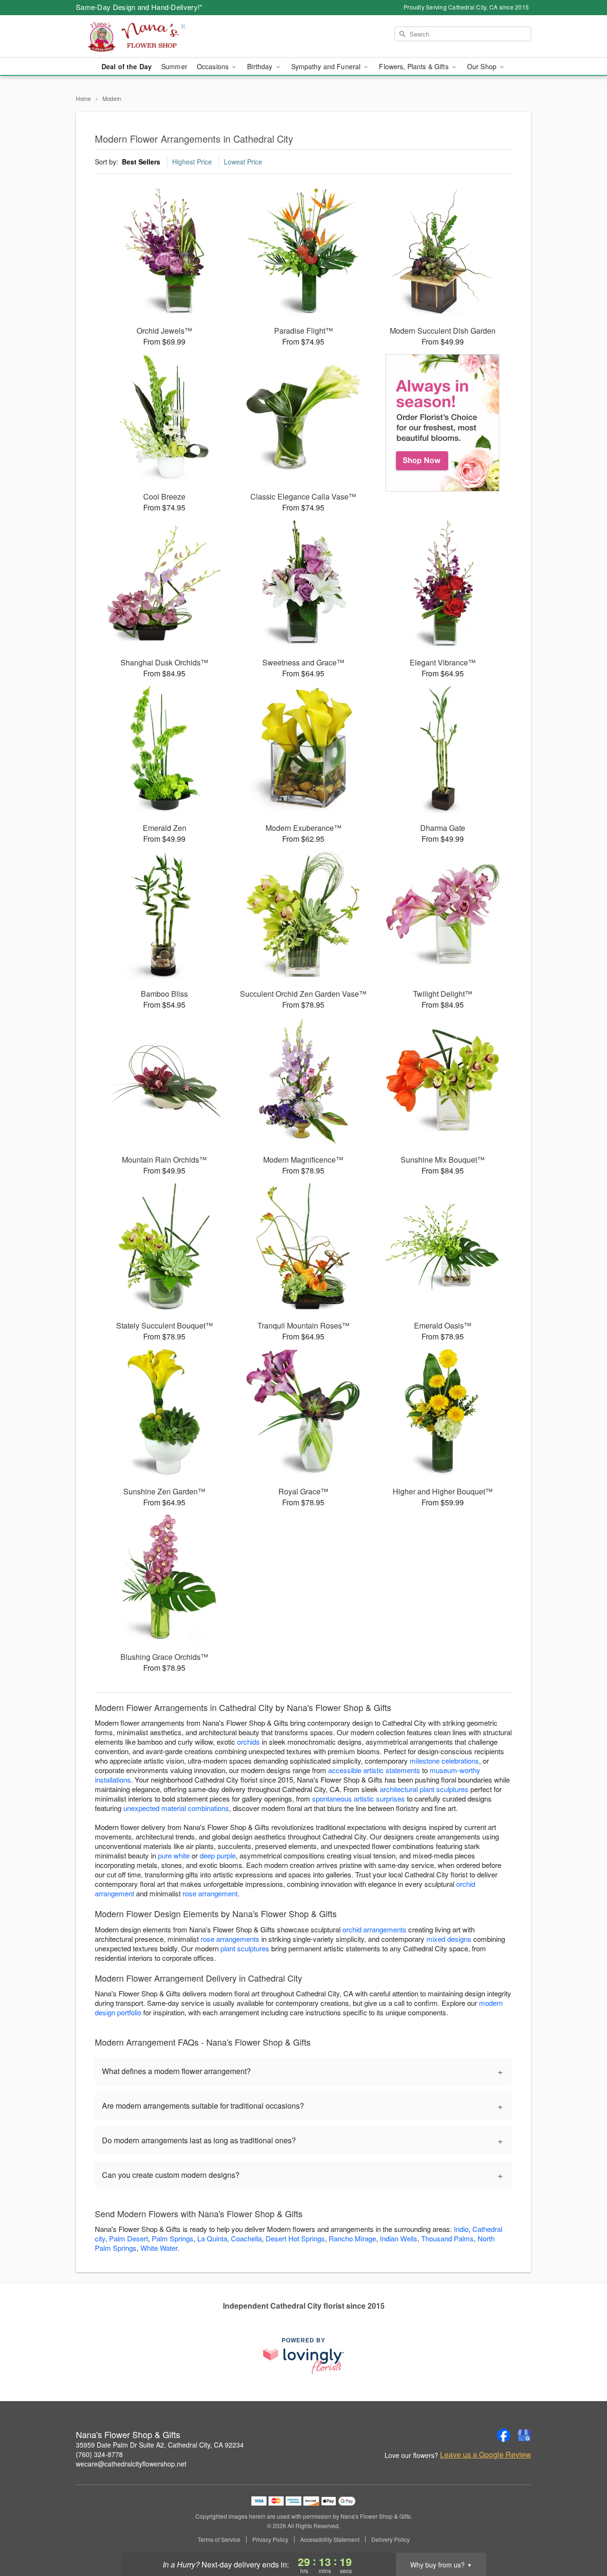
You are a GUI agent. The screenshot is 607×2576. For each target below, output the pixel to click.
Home (83, 98)
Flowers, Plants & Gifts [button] (414, 66)
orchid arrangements (374, 1929)
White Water (159, 2248)
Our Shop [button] (483, 66)
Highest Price (192, 162)
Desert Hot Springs (295, 2238)
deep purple (218, 1855)
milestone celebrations (444, 1761)
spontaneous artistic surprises (359, 1798)
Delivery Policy (391, 2540)
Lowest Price (243, 162)
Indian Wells (399, 2238)
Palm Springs (173, 2238)
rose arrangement (210, 1893)
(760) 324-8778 (99, 2454)
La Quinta (212, 2238)
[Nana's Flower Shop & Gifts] (144, 36)
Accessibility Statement (330, 2540)
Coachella (246, 2238)
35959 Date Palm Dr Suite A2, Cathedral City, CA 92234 (160, 2445)
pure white (174, 1855)
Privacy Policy (270, 2540)
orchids (248, 1742)
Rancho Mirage (352, 2238)
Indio (461, 2229)
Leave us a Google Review (486, 2455)
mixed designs (449, 1939)
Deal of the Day (127, 66)
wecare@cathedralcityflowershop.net (131, 2464)
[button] (582, 2536)
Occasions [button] (214, 66)
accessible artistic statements (374, 1770)
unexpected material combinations (176, 1808)
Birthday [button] (261, 66)
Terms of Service (219, 2540)
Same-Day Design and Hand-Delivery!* (139, 7)
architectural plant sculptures (424, 1789)
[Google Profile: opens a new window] (524, 2435)
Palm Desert (129, 2238)
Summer (174, 66)
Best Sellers (141, 162)
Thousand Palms (447, 2238)
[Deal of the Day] (443, 423)
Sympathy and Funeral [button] (327, 66)
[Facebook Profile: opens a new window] (504, 2435)
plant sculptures (245, 1948)
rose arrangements (230, 1939)
